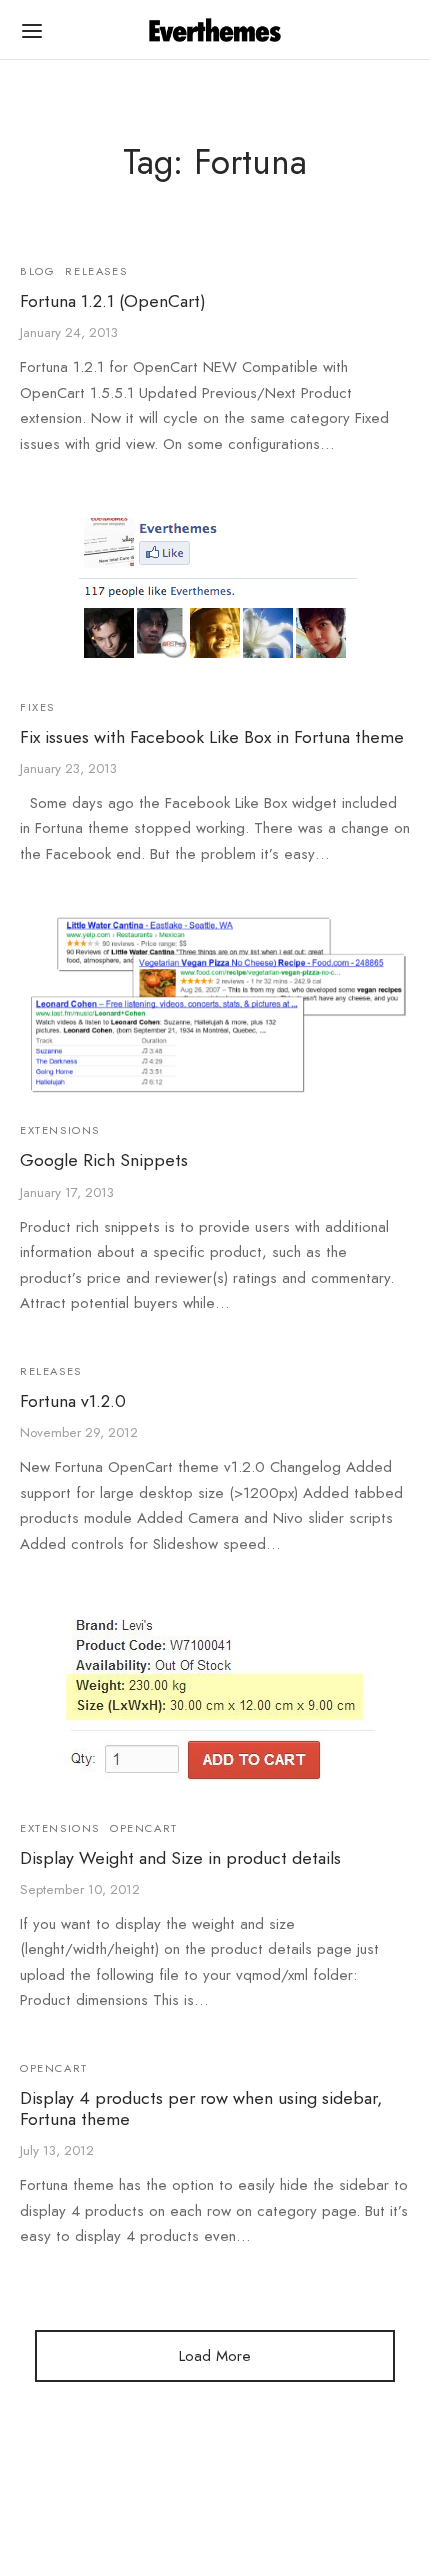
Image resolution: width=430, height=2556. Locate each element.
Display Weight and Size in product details (180, 1857)
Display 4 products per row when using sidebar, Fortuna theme (201, 2108)
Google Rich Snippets (104, 1160)
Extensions (60, 1130)
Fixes (37, 706)
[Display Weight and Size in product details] (215, 1699)
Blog (37, 271)
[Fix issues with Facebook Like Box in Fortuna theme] (215, 589)
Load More (215, 2356)
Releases (96, 271)
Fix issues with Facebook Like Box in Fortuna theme (212, 736)
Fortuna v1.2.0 (73, 1401)
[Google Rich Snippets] (215, 1005)
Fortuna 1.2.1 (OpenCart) (113, 302)
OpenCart (144, 1827)
